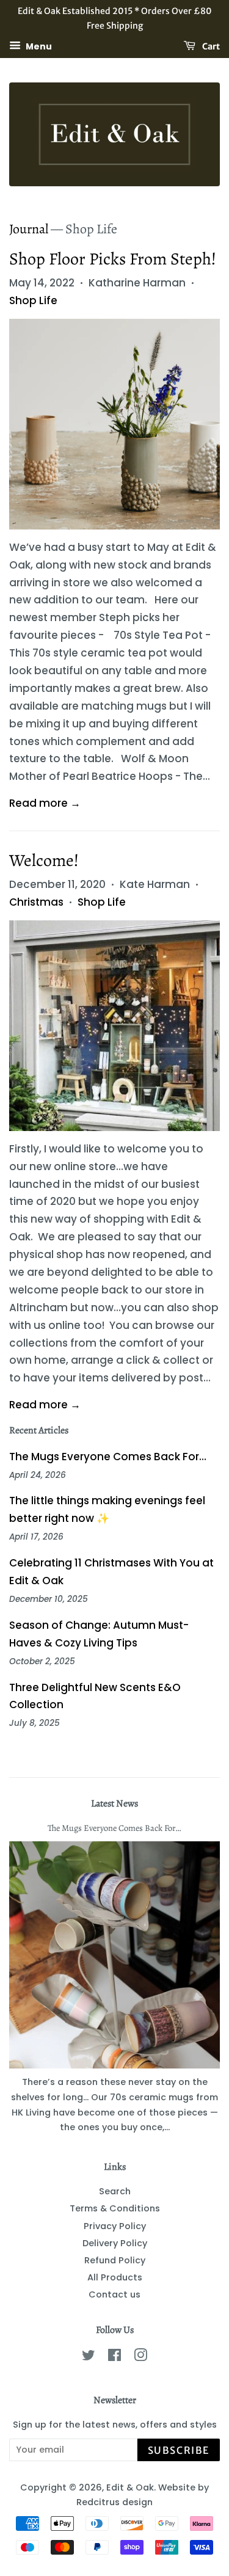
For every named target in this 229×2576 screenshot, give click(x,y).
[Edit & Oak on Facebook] (114, 2357)
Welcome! (44, 860)
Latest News (114, 1803)
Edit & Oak (130, 2487)
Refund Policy (115, 2260)
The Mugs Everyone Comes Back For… (108, 1457)
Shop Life (33, 300)
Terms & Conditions (115, 2208)
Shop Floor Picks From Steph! (113, 259)
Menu (38, 46)
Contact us (114, 2294)
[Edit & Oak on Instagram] (140, 2357)
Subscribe (179, 2450)
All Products (115, 2277)
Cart (210, 46)
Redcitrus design (114, 2502)
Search (115, 2191)
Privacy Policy (115, 2226)
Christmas (36, 902)
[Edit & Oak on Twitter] (89, 2357)
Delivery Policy (115, 2243)
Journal (29, 229)
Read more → (45, 803)
